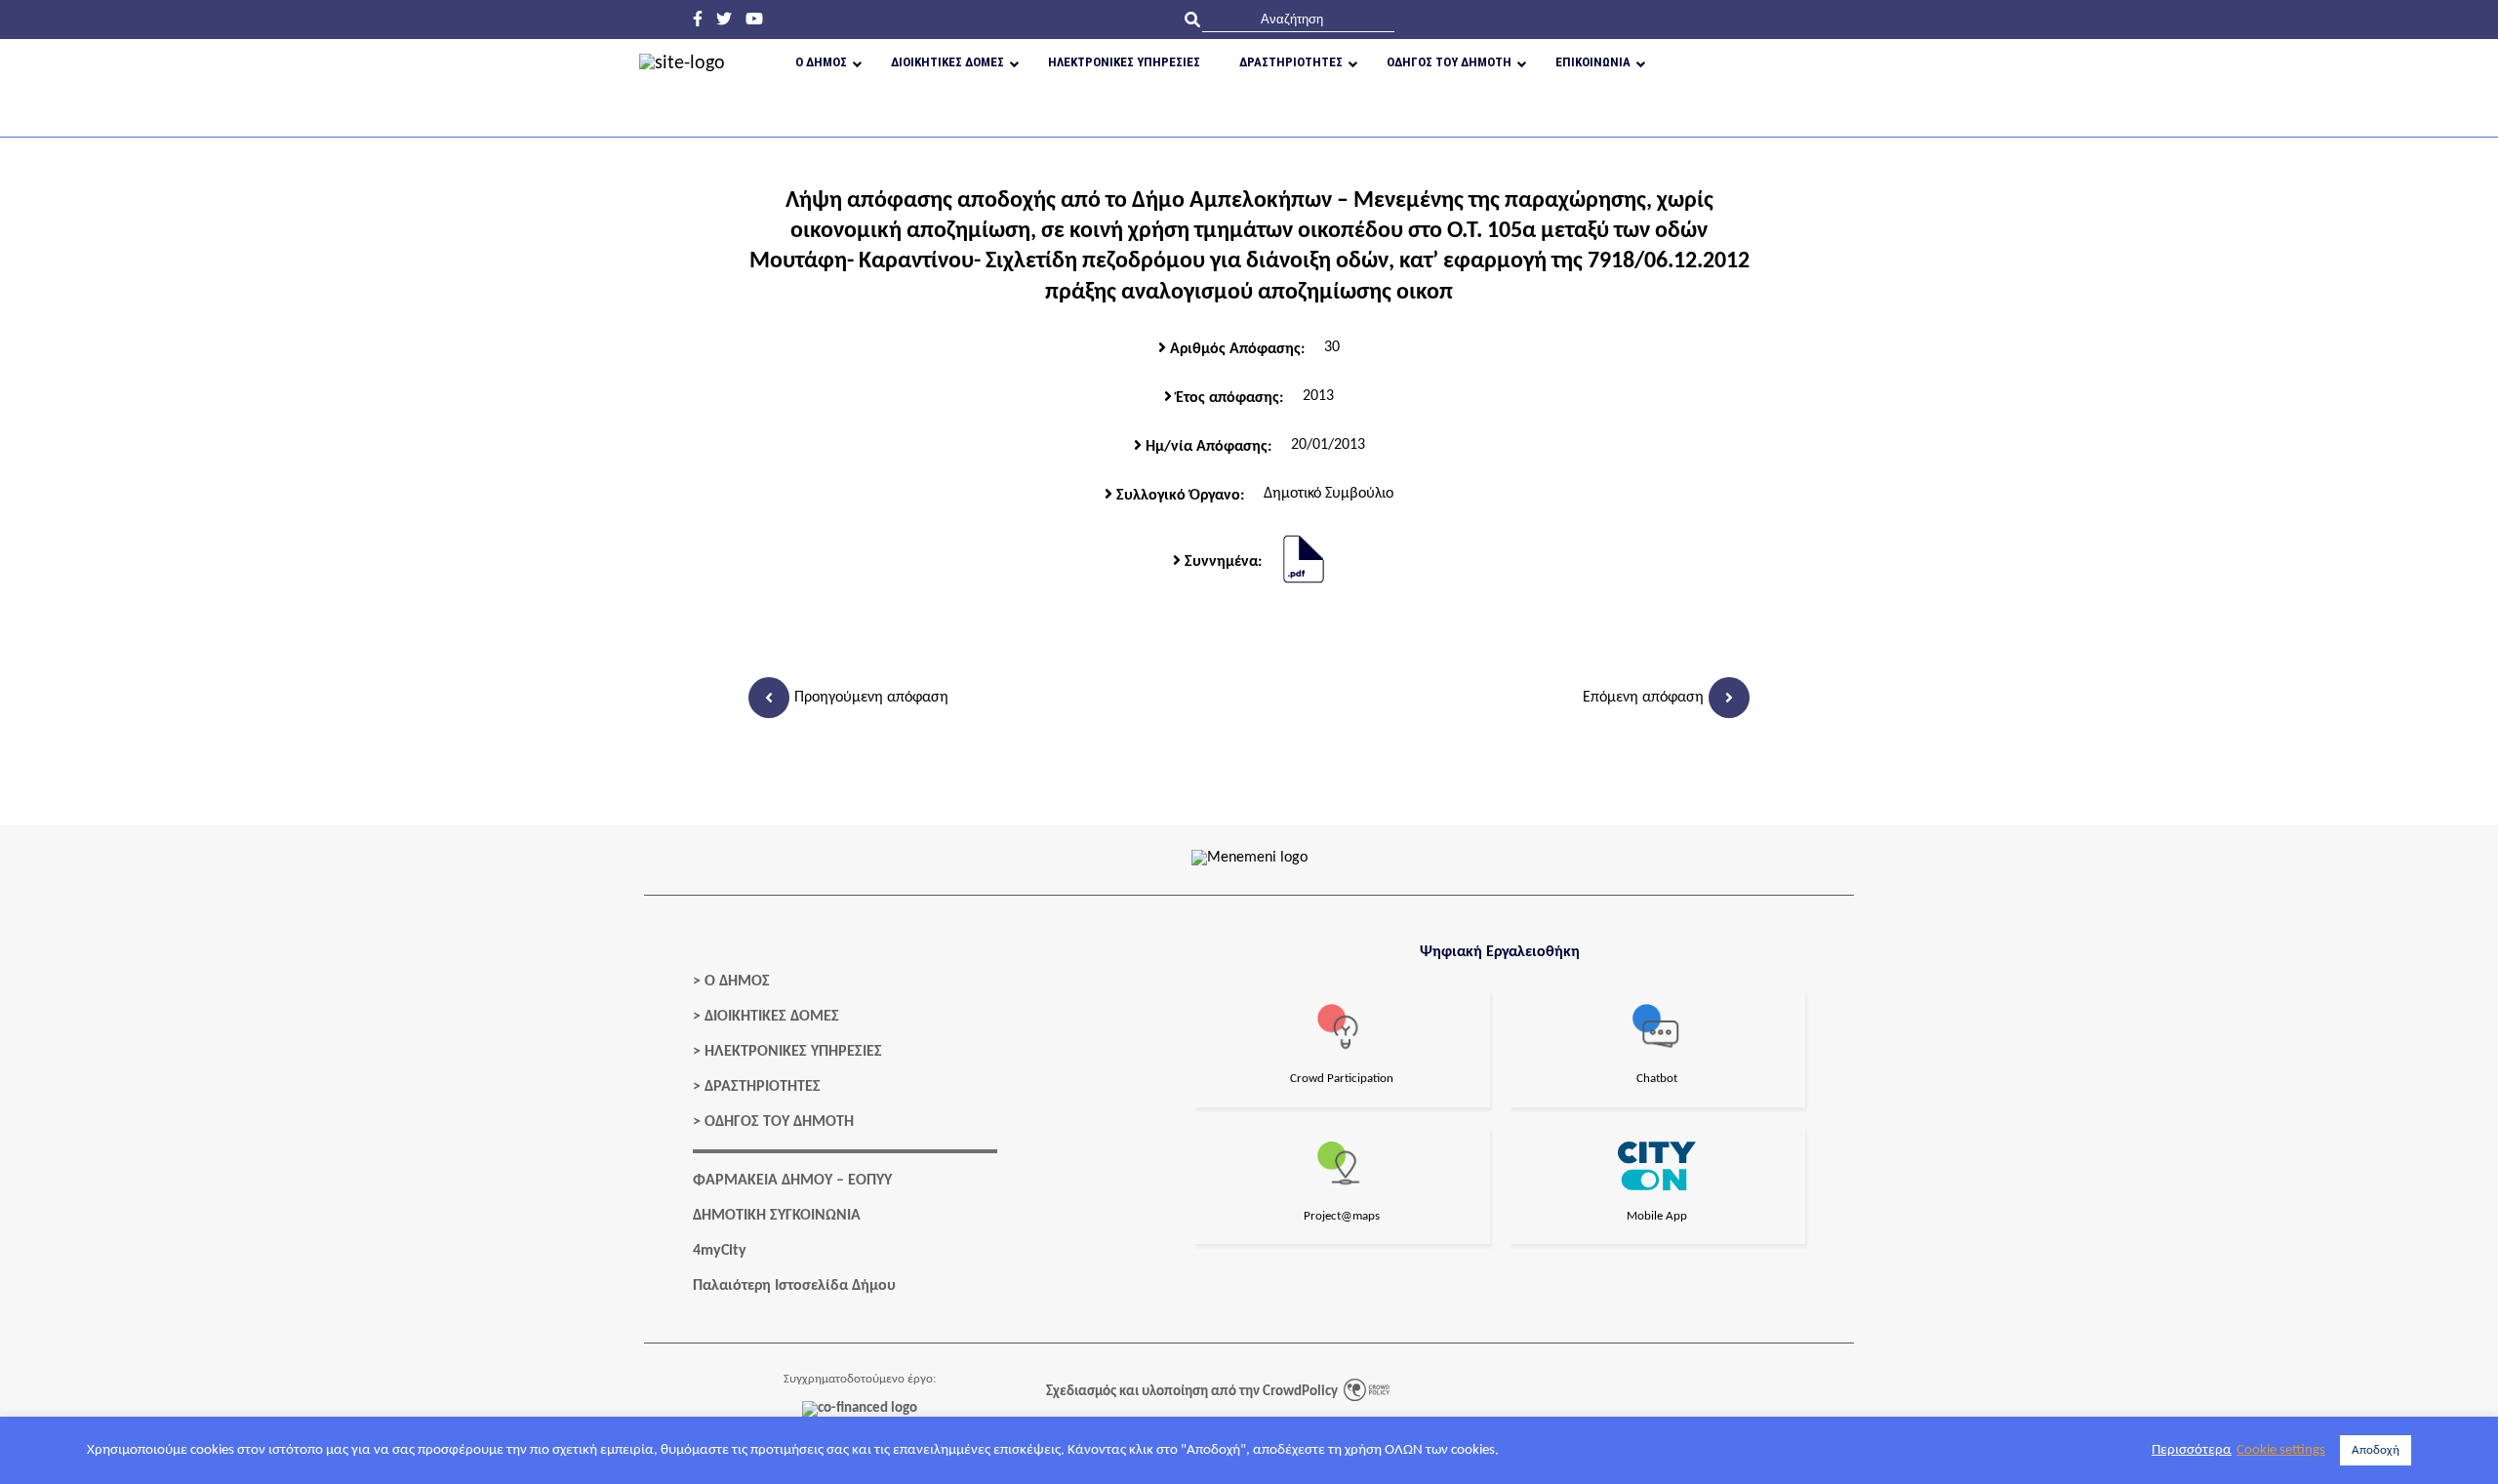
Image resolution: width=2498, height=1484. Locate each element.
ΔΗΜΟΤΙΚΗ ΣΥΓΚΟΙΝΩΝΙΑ (777, 1216)
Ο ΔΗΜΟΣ (737, 982)
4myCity (720, 1251)
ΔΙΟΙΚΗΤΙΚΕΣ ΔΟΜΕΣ (772, 1017)
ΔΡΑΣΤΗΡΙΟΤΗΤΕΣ (763, 1087)
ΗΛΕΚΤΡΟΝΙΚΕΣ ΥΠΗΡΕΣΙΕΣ (793, 1052)
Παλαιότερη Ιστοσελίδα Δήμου (794, 1286)
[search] (1298, 19)
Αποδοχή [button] (2376, 1450)
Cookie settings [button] (2281, 1450)
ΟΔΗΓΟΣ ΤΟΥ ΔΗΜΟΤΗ (779, 1122)
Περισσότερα (2192, 1450)
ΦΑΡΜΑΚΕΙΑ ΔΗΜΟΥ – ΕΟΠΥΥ (792, 1181)
